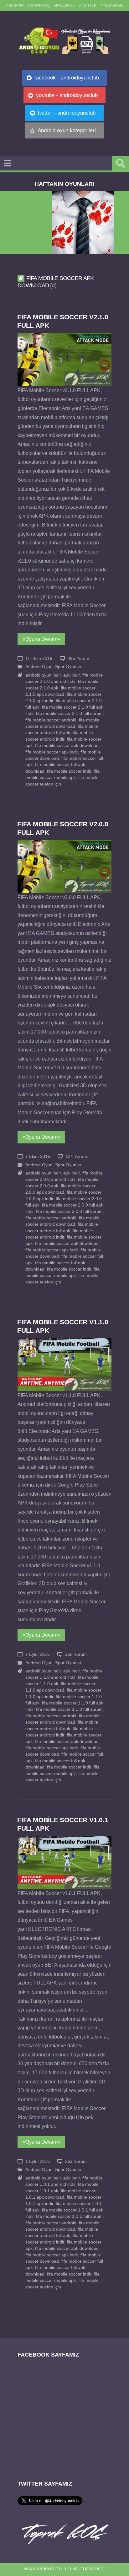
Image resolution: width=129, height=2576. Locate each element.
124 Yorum (76, 1156)
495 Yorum (78, 659)
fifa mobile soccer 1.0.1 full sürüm (69, 2216)
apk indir (72, 675)
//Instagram (112, 5)
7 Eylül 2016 (38, 1654)
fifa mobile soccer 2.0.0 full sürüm (69, 1211)
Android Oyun (39, 667)
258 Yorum (76, 1654)
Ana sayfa (15, 5)
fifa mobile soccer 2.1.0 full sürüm (69, 713)
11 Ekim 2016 (39, 659)
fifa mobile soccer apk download (67, 745)
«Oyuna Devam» (41, 639)
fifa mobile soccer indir (69, 771)
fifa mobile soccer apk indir (52, 752)
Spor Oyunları (69, 667)
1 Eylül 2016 (38, 2161)
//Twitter (88, 5)
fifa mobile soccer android (51, 720)
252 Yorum (76, 2161)
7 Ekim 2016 (38, 1156)
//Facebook (64, 5)
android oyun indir (43, 675)
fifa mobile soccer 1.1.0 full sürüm (69, 1709)
